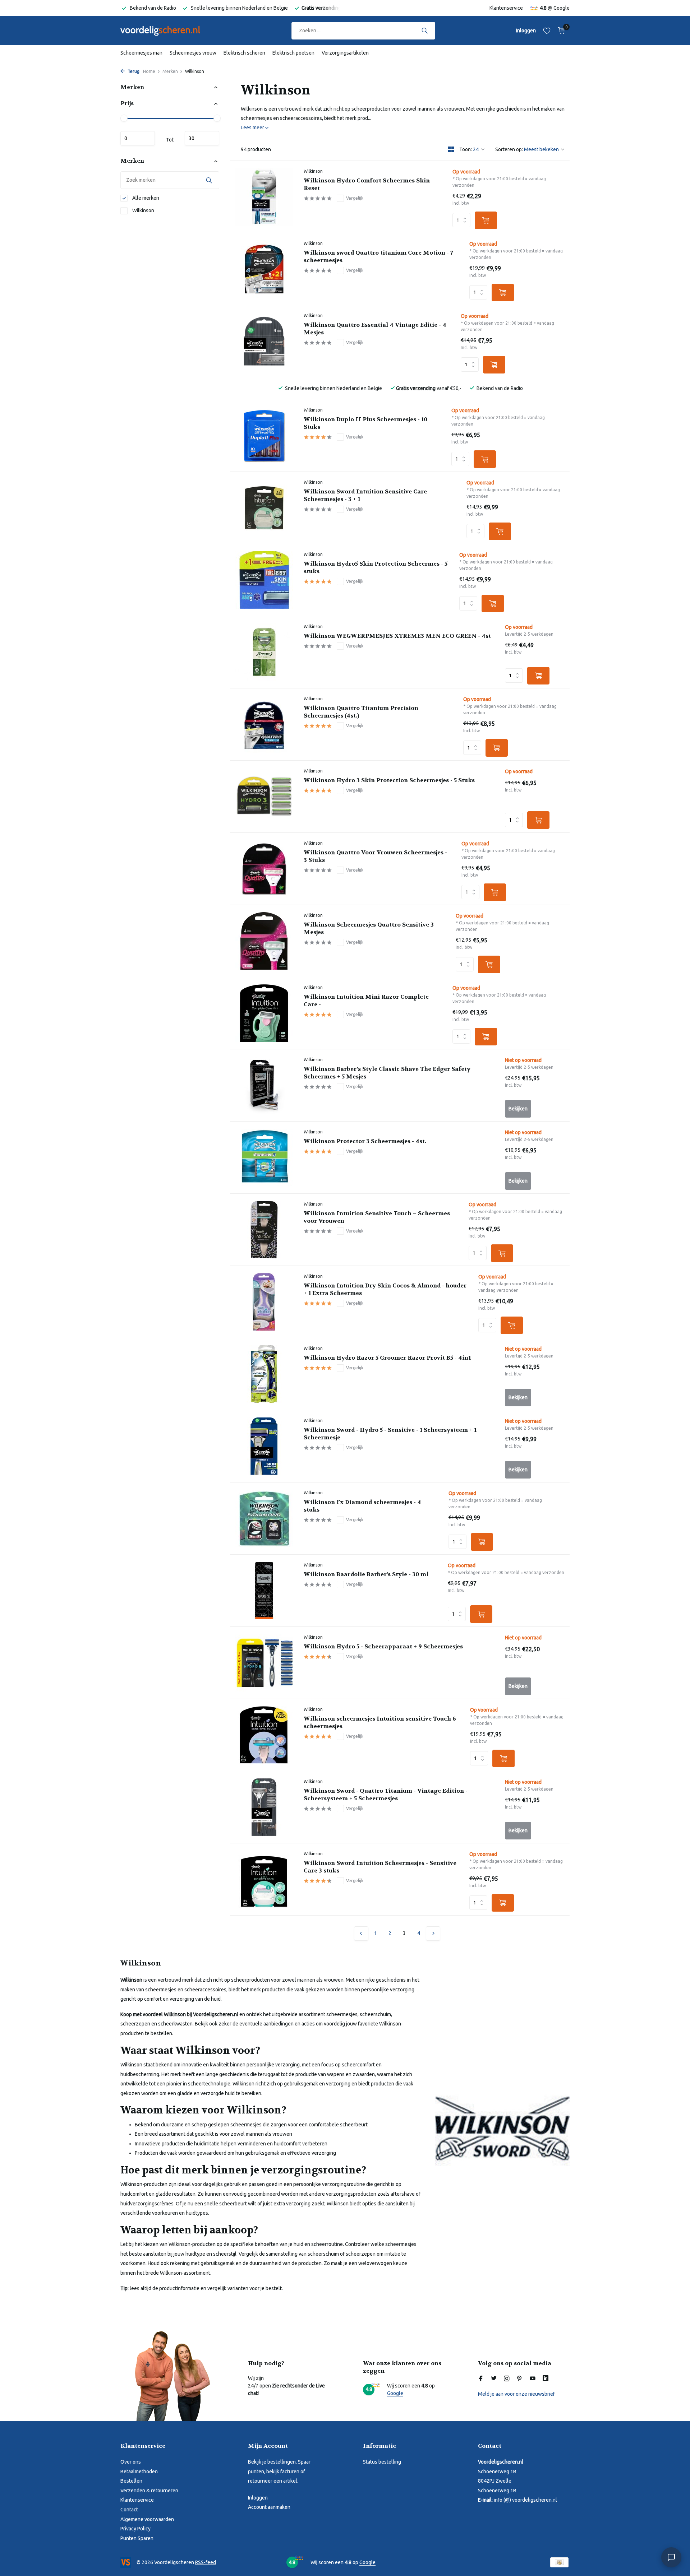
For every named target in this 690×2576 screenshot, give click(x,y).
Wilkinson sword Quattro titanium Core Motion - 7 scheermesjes (378, 257)
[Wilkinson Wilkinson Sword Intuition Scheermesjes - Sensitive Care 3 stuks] (264, 1879)
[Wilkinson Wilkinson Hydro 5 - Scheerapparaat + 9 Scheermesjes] (264, 1663)
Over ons (131, 2462)
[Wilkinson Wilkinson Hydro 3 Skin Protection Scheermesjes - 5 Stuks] (264, 797)
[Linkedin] (546, 2379)
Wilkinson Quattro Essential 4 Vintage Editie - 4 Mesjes (375, 329)
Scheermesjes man (141, 53)
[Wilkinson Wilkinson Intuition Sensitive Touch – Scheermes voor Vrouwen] (264, 1230)
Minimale (138, 139)
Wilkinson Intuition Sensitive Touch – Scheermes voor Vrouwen (377, 1217)
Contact (129, 2510)
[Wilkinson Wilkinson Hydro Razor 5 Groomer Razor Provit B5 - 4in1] (264, 1374)
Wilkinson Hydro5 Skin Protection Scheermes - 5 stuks (376, 568)
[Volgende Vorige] (433, 1934)
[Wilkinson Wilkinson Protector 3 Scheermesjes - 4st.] (264, 1157)
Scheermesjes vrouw (193, 53)
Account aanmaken (269, 2507)
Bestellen (131, 2481)
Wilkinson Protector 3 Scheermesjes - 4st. (365, 1141)
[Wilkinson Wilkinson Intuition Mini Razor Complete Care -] (264, 1013)
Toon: (466, 149)
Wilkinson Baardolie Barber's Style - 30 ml (366, 1574)
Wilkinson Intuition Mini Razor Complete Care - (366, 1001)
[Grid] (451, 149)
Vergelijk (355, 198)
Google (562, 8)
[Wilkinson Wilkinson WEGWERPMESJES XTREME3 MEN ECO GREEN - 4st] (264, 652)
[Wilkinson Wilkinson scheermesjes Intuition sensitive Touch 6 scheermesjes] (264, 1735)
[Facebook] (481, 2379)
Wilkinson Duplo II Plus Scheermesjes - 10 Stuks (365, 423)
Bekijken (518, 1109)
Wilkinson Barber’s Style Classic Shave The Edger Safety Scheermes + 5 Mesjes (387, 1073)
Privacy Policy (135, 2529)
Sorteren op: (509, 149)
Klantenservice (506, 8)
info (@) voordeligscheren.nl (525, 2500)
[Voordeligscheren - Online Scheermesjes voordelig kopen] (167, 31)
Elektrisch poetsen (293, 53)
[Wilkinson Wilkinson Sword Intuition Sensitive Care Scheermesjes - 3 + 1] (264, 508)
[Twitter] (494, 2379)
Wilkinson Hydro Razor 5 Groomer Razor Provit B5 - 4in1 (387, 1358)
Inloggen (258, 2498)
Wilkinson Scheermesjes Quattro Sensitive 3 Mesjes (369, 929)
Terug (133, 71)
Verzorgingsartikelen (345, 53)
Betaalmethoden (139, 2471)
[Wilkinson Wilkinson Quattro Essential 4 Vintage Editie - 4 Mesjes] (264, 341)
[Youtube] (533, 2379)
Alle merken (145, 198)
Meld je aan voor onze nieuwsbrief (516, 2394)
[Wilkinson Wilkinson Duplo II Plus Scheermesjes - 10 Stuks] (264, 436)
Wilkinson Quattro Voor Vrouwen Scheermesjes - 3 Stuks (375, 856)
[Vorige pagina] (361, 1934)
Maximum (202, 139)
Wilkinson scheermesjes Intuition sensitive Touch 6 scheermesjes (380, 1723)
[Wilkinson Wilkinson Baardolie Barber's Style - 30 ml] (264, 1591)
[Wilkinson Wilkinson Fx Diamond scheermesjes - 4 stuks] (264, 1518)
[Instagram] (507, 2379)
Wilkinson (143, 210)
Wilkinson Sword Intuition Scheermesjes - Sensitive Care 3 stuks (380, 1867)
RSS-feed (206, 2562)
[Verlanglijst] (547, 31)
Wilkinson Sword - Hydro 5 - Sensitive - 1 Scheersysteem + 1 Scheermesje (390, 1434)
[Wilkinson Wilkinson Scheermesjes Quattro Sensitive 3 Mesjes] (264, 941)
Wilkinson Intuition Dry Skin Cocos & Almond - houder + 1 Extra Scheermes (385, 1289)
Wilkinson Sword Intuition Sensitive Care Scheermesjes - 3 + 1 (365, 495)
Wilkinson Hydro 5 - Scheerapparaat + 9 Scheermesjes (383, 1647)
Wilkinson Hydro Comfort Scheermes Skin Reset (367, 184)
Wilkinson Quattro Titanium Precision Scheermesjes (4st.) (361, 712)
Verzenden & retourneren (149, 2491)
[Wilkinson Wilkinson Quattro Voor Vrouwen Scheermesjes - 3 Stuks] (264, 869)
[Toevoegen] (486, 220)
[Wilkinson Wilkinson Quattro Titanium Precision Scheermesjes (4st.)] (264, 724)
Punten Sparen (137, 2538)
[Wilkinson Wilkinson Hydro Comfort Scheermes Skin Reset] (264, 197)
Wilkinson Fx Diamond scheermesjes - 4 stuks (362, 1506)
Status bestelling (382, 2462)
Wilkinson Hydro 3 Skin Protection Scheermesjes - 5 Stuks (389, 780)
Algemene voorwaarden (147, 2519)
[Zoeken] (425, 31)
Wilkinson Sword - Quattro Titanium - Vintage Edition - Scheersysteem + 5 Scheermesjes (386, 1795)
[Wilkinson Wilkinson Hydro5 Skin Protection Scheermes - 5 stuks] (264, 580)
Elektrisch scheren (244, 53)
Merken (170, 71)
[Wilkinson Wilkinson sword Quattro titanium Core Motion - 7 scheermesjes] (264, 269)
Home (149, 71)
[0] (560, 31)
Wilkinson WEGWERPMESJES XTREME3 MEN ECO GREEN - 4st (397, 636)
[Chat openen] (671, 2557)
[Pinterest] (520, 2379)
